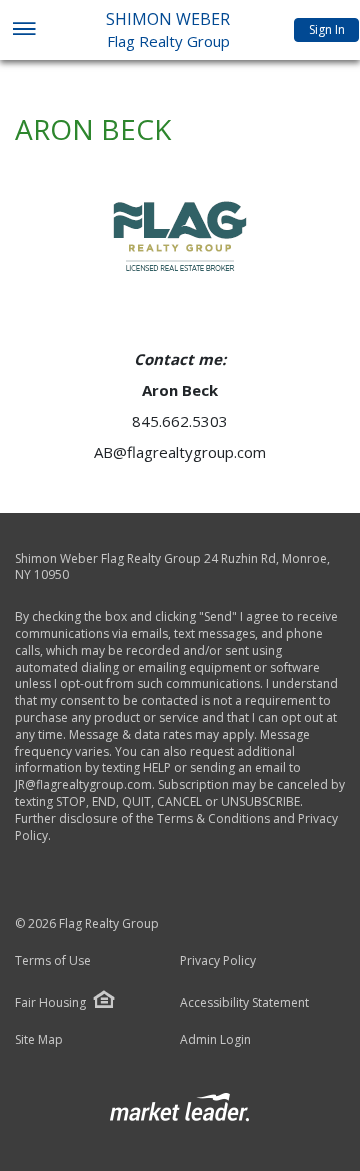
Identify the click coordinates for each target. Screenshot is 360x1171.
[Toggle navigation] (23, 30)
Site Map (39, 1040)
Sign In (327, 29)
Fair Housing (50, 1002)
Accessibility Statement (244, 1003)
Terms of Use (53, 961)
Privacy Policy (218, 961)
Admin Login (215, 1040)
